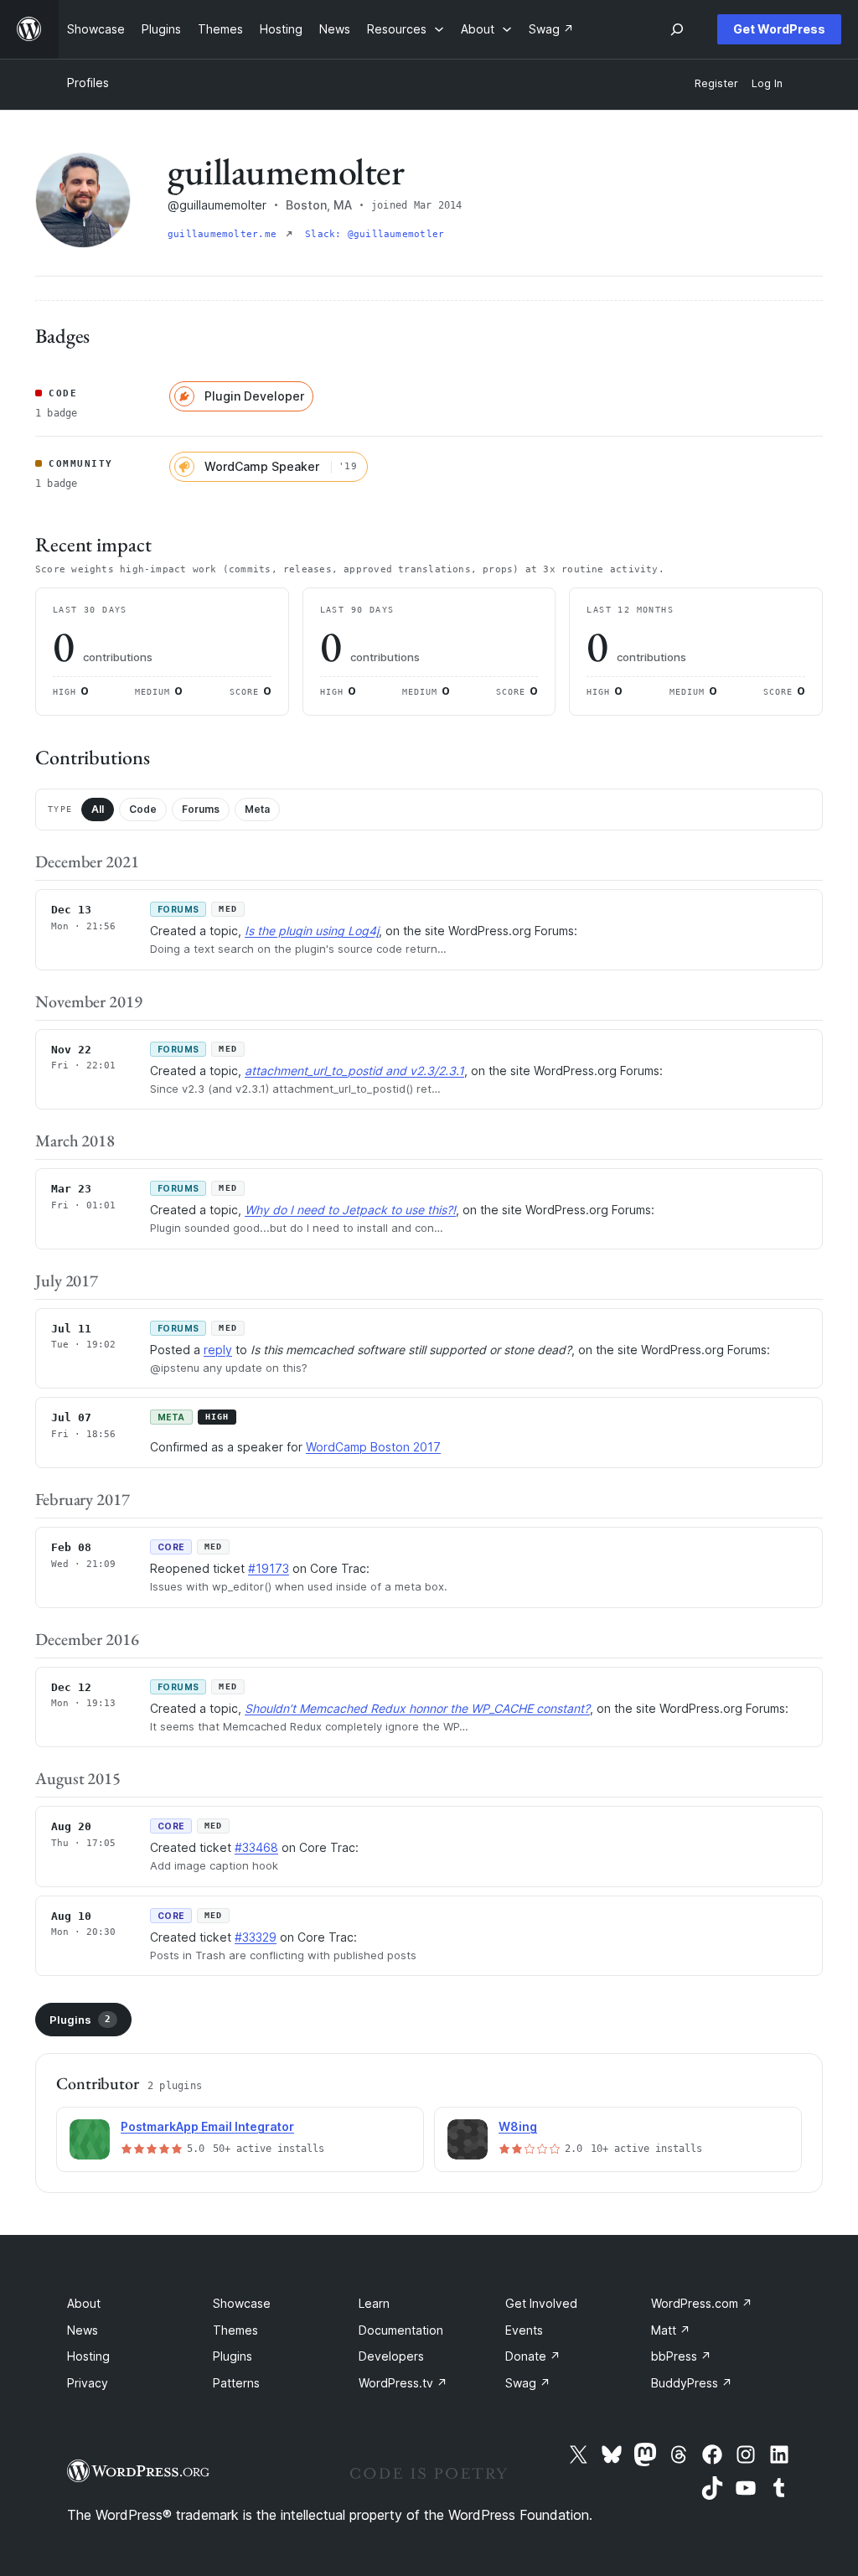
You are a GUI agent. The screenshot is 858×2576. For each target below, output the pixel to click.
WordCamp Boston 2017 (373, 1447)
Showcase (242, 2303)
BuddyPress (692, 2383)
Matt (671, 2330)
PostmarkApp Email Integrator (207, 2126)
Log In (767, 83)
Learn (374, 2303)
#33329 (256, 1937)
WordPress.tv (403, 2383)
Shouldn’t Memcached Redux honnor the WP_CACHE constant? (417, 1708)
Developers (391, 2356)
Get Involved (541, 2303)
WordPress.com (702, 2303)
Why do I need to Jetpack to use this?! (350, 1210)
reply (218, 1350)
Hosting (88, 2356)
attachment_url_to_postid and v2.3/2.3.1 (354, 1071)
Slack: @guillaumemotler (375, 234)
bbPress (681, 2356)
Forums (201, 809)
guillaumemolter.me (225, 234)
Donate (533, 2356)
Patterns (236, 2383)
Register (716, 83)
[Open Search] (677, 29)
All (98, 809)
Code (143, 809)
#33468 (256, 1847)
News (83, 2330)
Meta (257, 809)
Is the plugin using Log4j (312, 931)
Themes (235, 2330)
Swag (528, 2383)
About (84, 2303)
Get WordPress (779, 29)
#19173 (269, 1568)
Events (524, 2330)
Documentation (401, 2330)
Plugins (80, 2020)
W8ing (518, 2126)
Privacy (88, 2383)
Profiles (88, 83)
